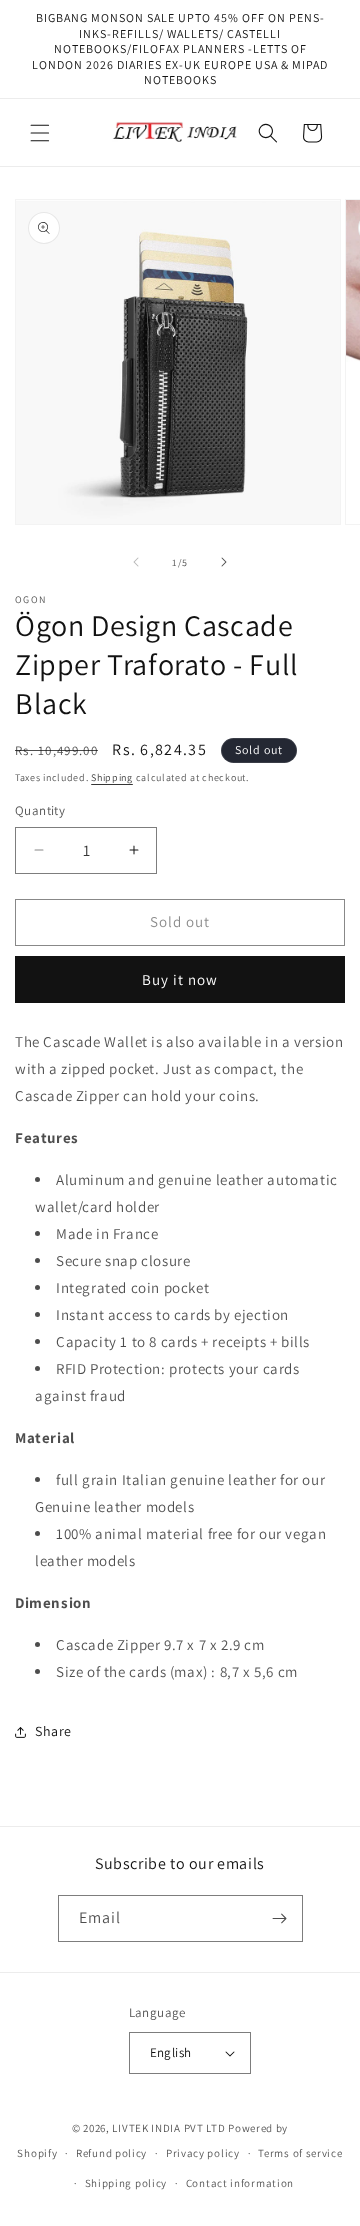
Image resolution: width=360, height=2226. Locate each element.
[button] (40, 133)
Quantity (40, 810)
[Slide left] (136, 562)
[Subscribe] (280, 1918)
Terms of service (300, 2153)
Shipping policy (126, 2183)
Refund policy (111, 2153)
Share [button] (53, 1731)
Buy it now (180, 979)
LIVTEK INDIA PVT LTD (168, 2128)
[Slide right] (224, 562)
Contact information (240, 2183)
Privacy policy (203, 2153)
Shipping (112, 777)
